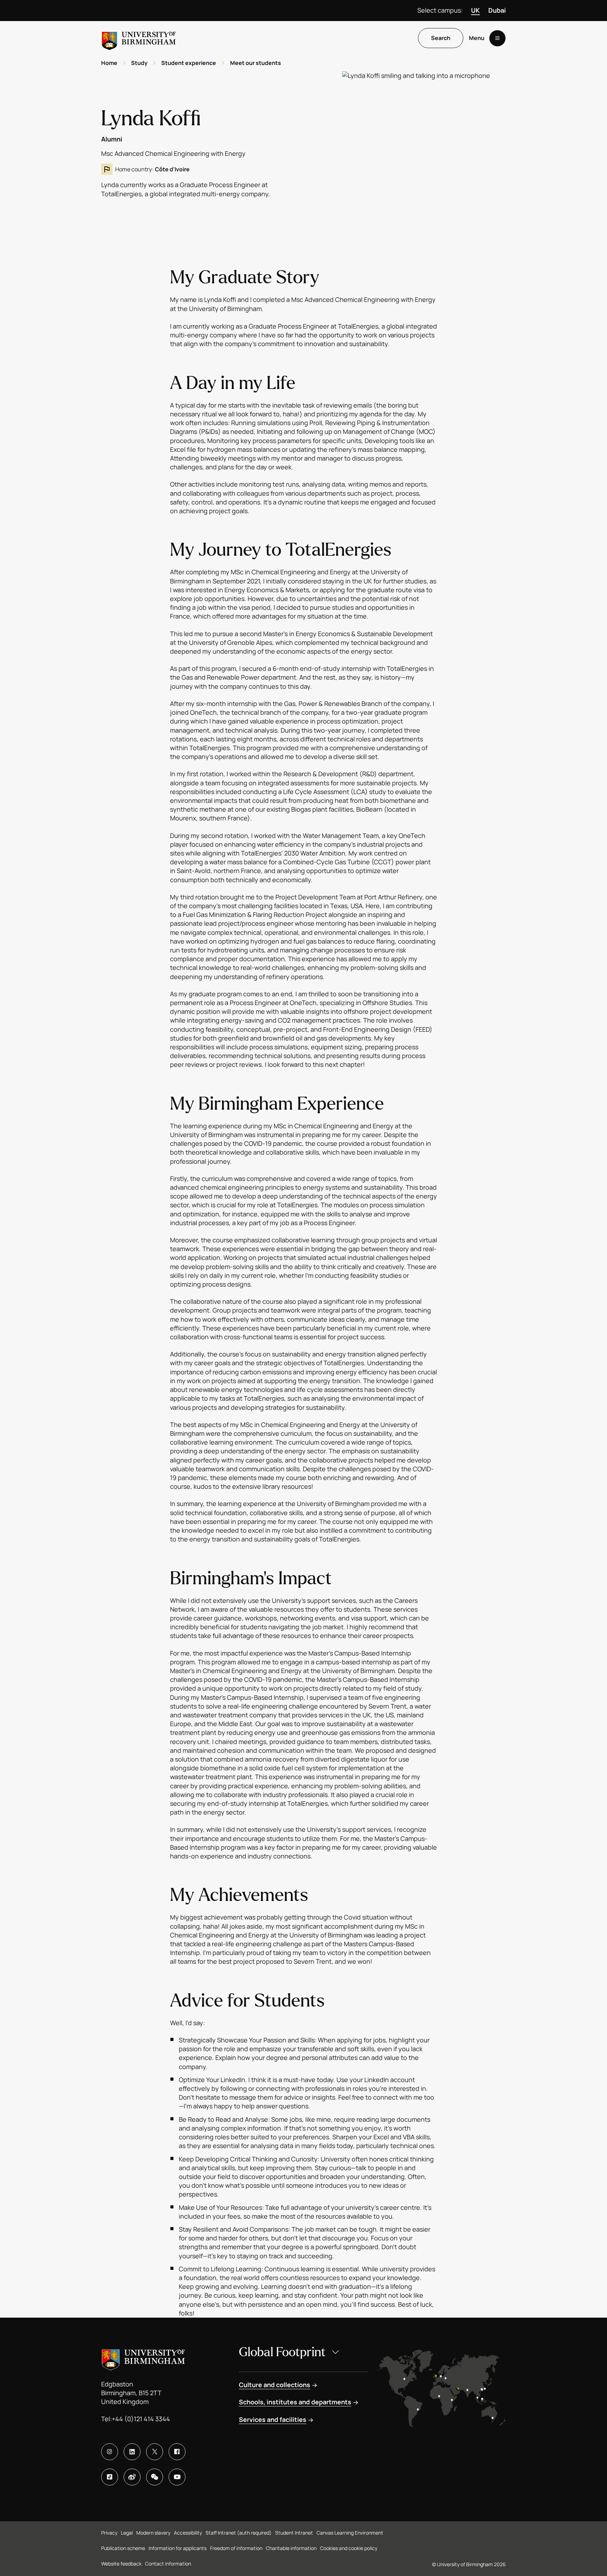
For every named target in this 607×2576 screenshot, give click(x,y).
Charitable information (291, 2548)
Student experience (189, 63)
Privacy (109, 2533)
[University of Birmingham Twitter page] (155, 2452)
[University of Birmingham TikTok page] (110, 2477)
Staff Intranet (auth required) (239, 2533)
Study (139, 63)
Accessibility (188, 2533)
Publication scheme (123, 2548)
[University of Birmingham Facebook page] (177, 2452)
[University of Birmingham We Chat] (155, 2477)
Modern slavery (153, 2533)
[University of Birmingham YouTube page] (177, 2477)
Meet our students (256, 63)
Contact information (168, 2564)
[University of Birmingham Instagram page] (110, 2452)
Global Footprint (282, 2352)
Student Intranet (294, 2533)
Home (109, 63)
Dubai (497, 10)
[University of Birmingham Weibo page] (132, 2477)
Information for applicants (178, 2548)
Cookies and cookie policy (349, 2548)
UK (475, 10)
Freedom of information (236, 2548)
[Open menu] (497, 38)
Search (441, 38)
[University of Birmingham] (139, 38)
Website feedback (121, 2564)
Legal (127, 2533)
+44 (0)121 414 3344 (141, 2419)
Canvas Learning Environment (350, 2533)
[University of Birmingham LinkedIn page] (132, 2452)
